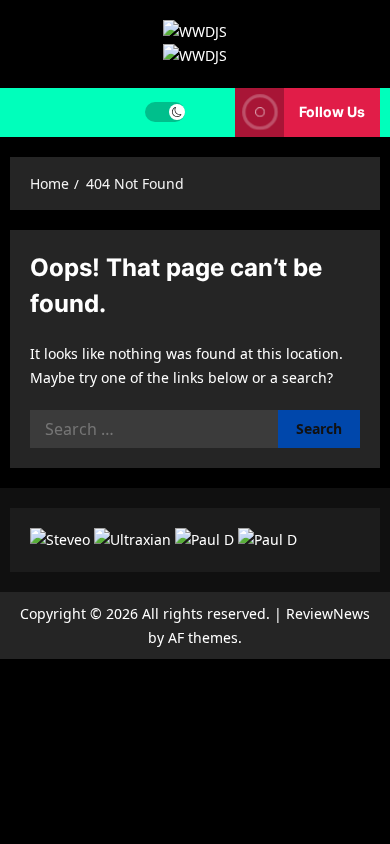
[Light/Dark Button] (165, 112)
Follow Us (332, 111)
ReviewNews (328, 613)
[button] (210, 112)
